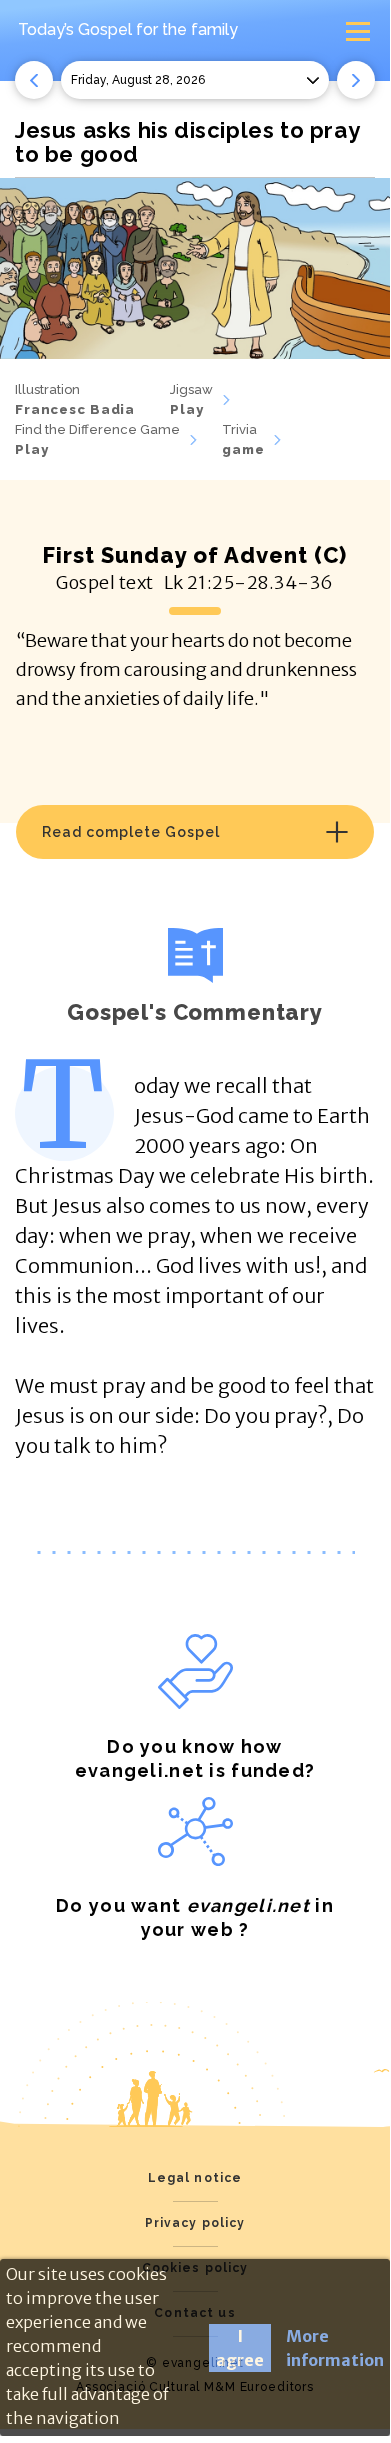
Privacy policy (195, 2223)
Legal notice (195, 2178)
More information (335, 2348)
